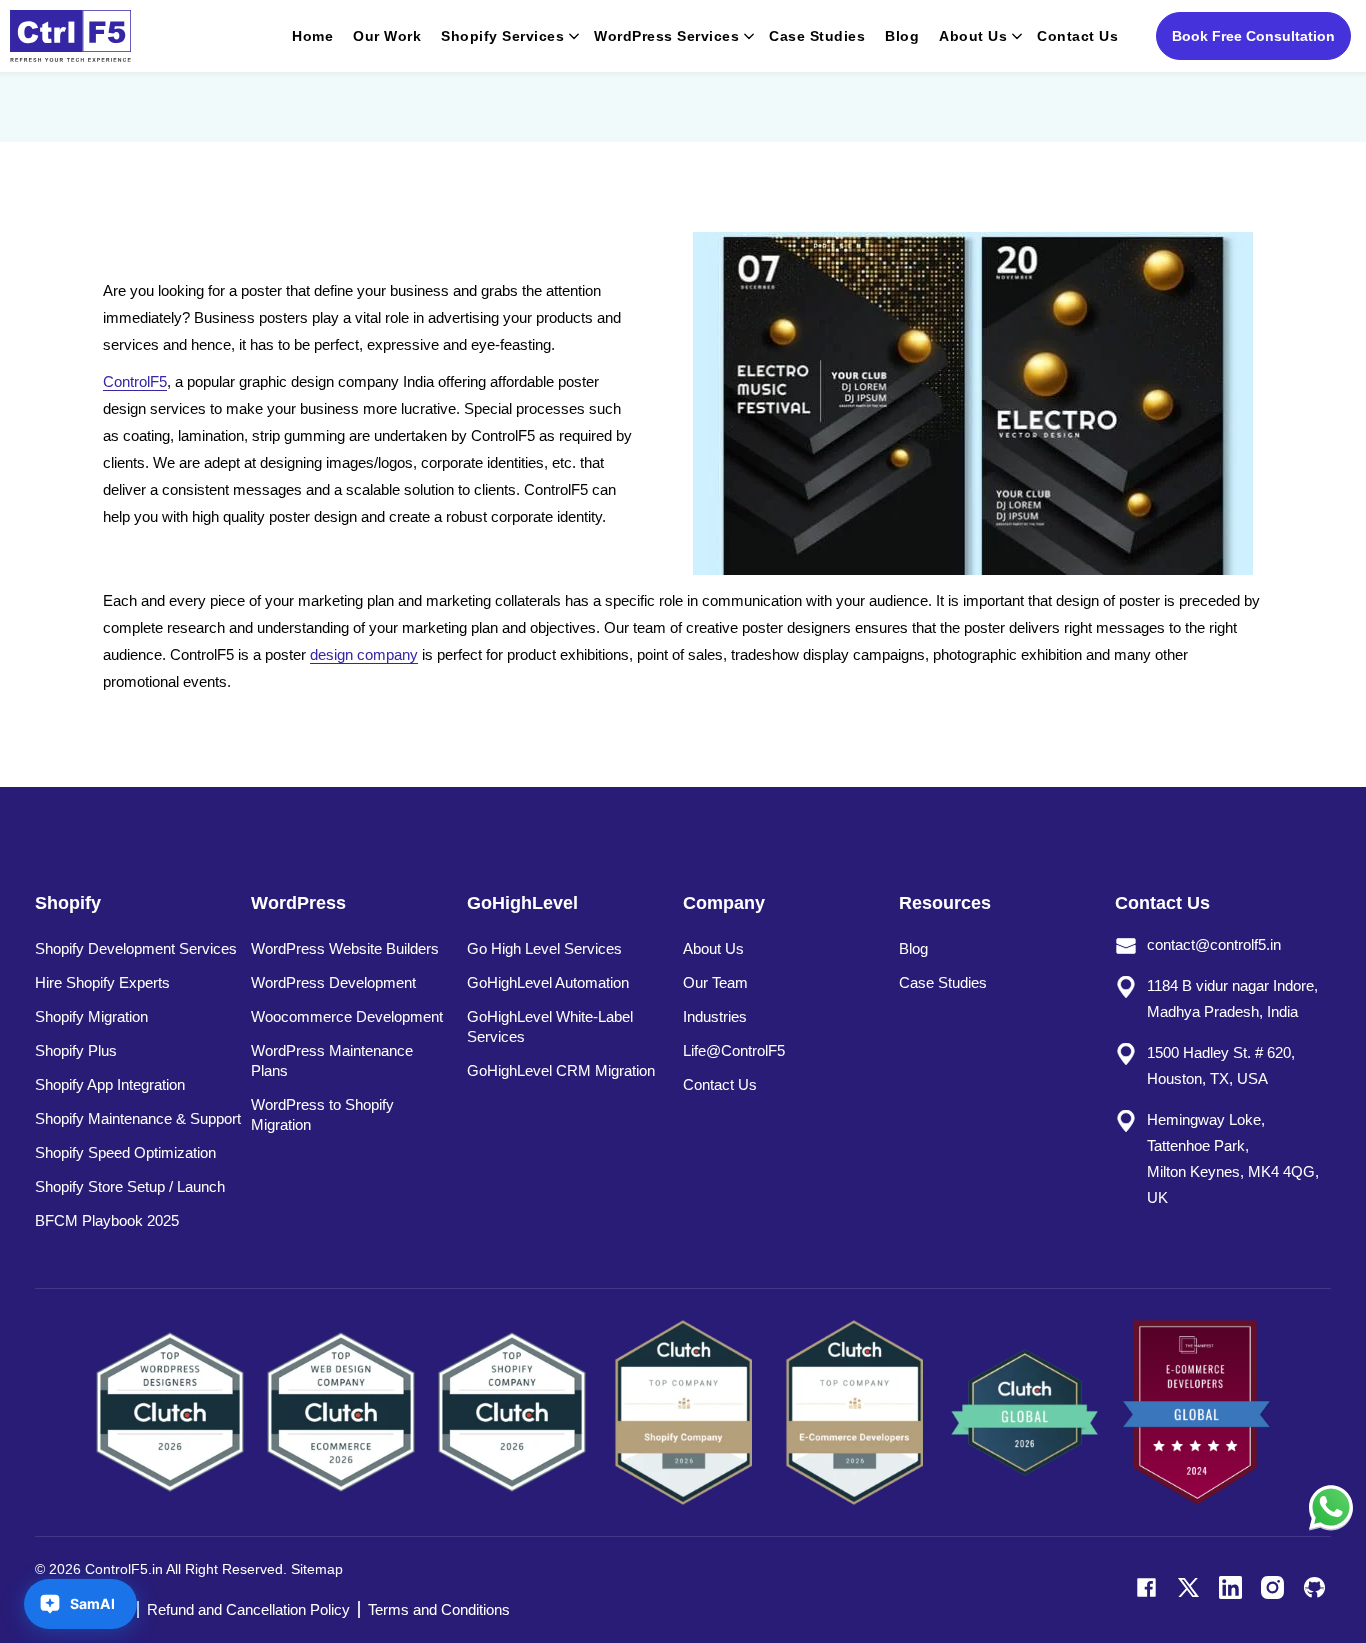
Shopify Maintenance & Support (138, 1118)
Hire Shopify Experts (102, 982)
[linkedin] (1230, 1587)
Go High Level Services (544, 948)
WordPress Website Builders (345, 948)
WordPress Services (666, 36)
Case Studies (817, 36)
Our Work (387, 36)
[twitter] (1188, 1587)
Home (312, 36)
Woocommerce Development (347, 1016)
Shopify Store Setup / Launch (130, 1186)
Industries (715, 1016)
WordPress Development (333, 982)
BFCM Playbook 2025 (107, 1220)
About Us (973, 36)
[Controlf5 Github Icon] (1314, 1587)
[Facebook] (1146, 1587)
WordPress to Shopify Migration (322, 1114)
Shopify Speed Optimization (125, 1152)
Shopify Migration (91, 1016)
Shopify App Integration (110, 1084)
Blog (902, 36)
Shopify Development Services (136, 948)
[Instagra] (1272, 1587)
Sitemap (317, 1569)
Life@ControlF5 (734, 1050)
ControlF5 (135, 381)
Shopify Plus (76, 1050)
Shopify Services (502, 36)
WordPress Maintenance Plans (332, 1060)
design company (364, 654)
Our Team (715, 982)
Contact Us (1077, 36)
